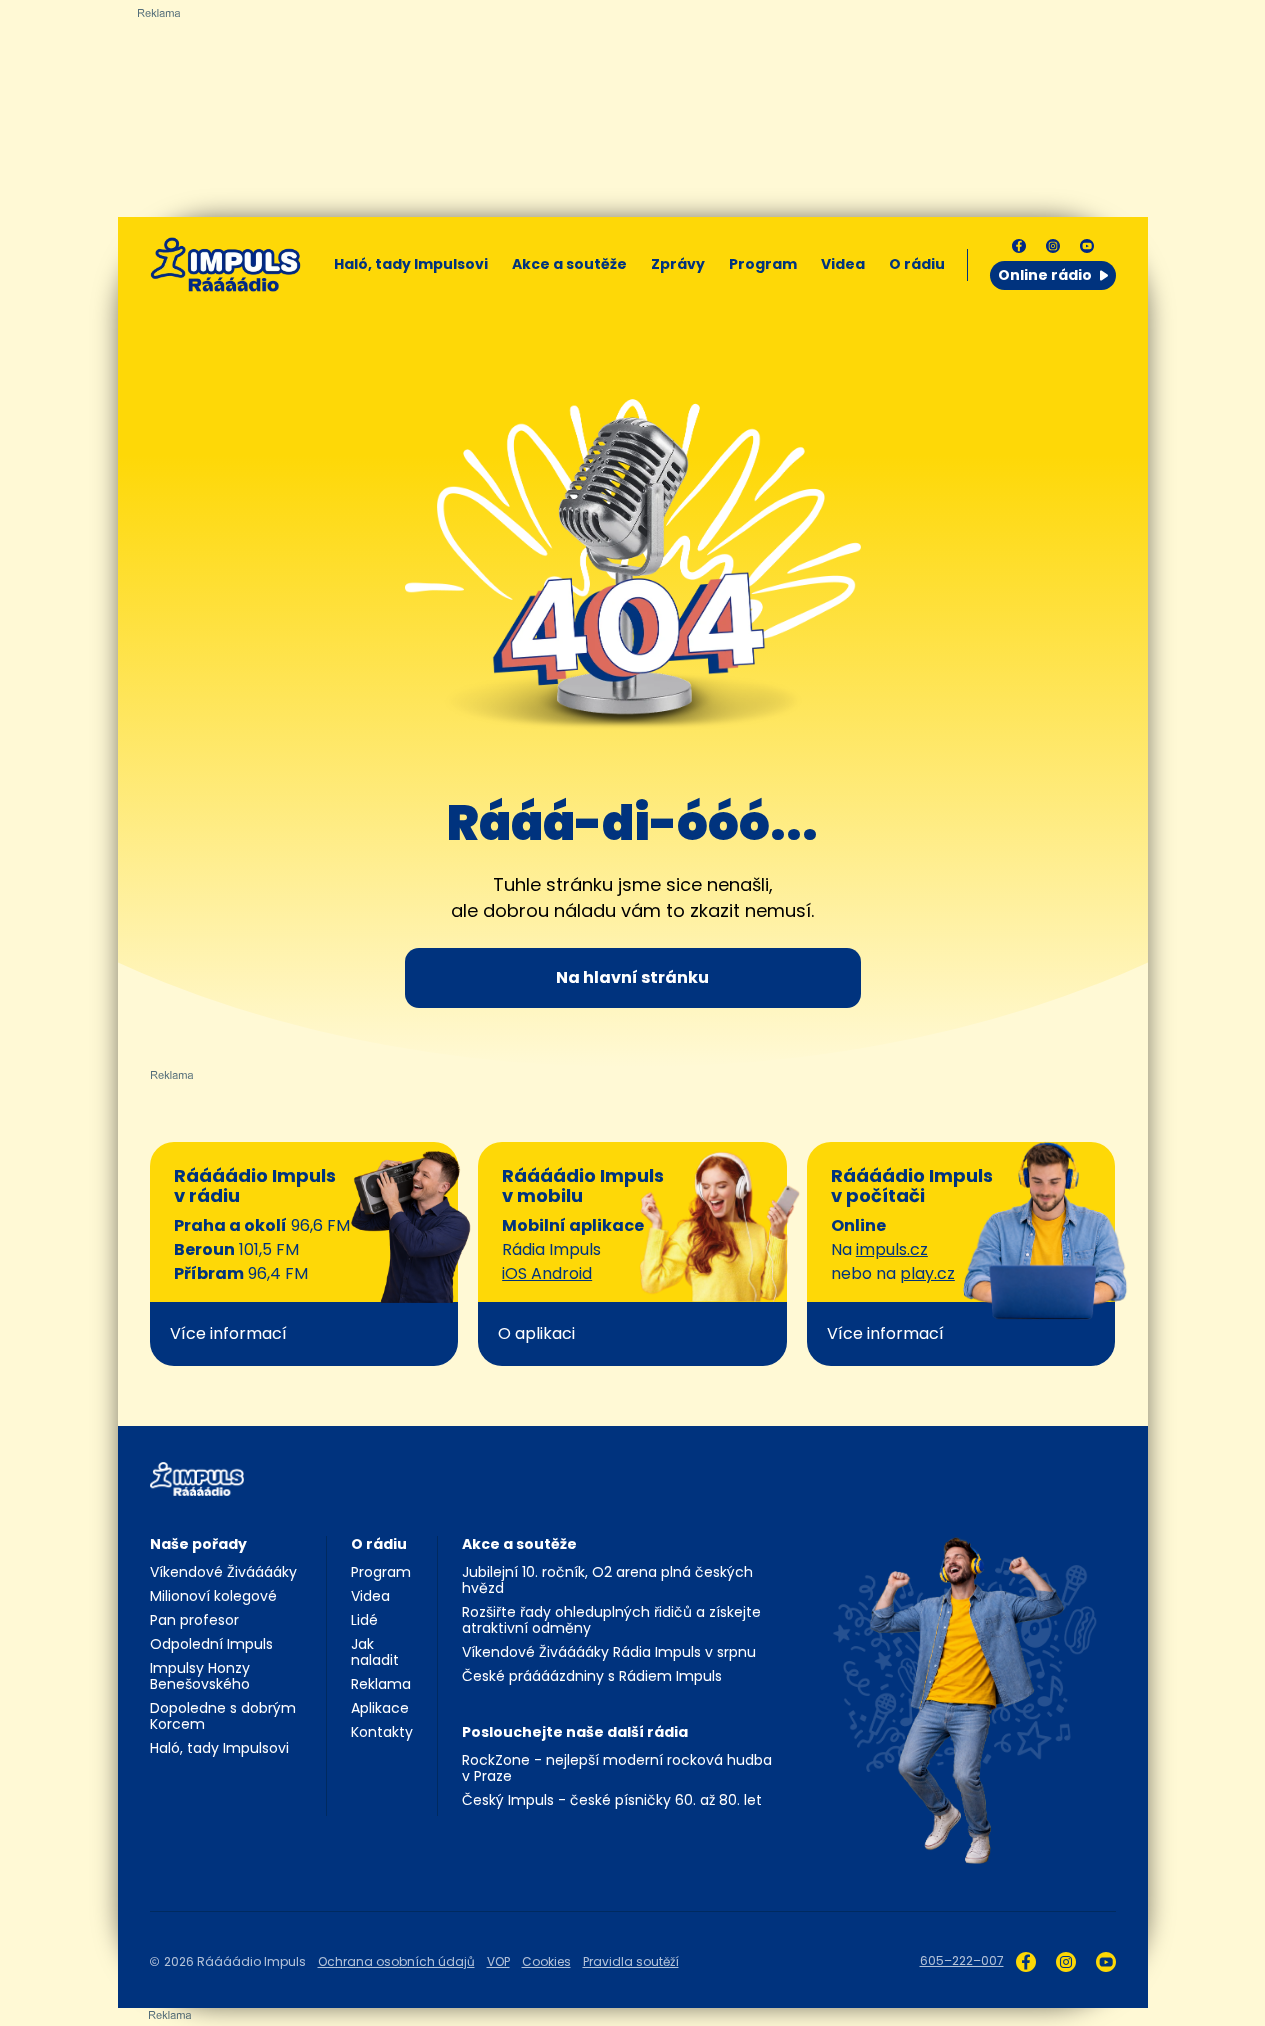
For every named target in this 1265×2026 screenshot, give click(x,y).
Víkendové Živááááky (223, 1572)
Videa (843, 264)
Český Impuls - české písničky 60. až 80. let (612, 1800)
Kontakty (382, 1732)
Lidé (364, 1620)
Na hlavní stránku (632, 977)
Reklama (381, 1684)
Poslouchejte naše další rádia (575, 1732)
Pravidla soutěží (631, 1961)
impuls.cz (892, 1249)
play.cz (927, 1273)
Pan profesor (194, 1620)
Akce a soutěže (569, 264)
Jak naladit (375, 1652)
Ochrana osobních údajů (396, 1961)
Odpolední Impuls (211, 1644)
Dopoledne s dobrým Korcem (223, 1716)
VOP (498, 1961)
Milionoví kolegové (213, 1596)
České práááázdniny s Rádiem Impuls (592, 1676)
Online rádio (1045, 275)
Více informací (228, 1333)
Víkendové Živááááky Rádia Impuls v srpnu (609, 1652)
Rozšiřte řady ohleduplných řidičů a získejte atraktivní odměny (611, 1620)
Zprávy (678, 264)
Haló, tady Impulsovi (411, 264)
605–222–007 (962, 1960)
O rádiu (379, 1544)
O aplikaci (536, 1333)
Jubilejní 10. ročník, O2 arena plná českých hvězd (607, 1580)
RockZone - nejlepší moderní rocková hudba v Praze (617, 1768)
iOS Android (547, 1273)
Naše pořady (198, 1544)
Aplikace (380, 1708)
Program (763, 264)
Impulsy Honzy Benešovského (200, 1676)
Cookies (546, 1961)
